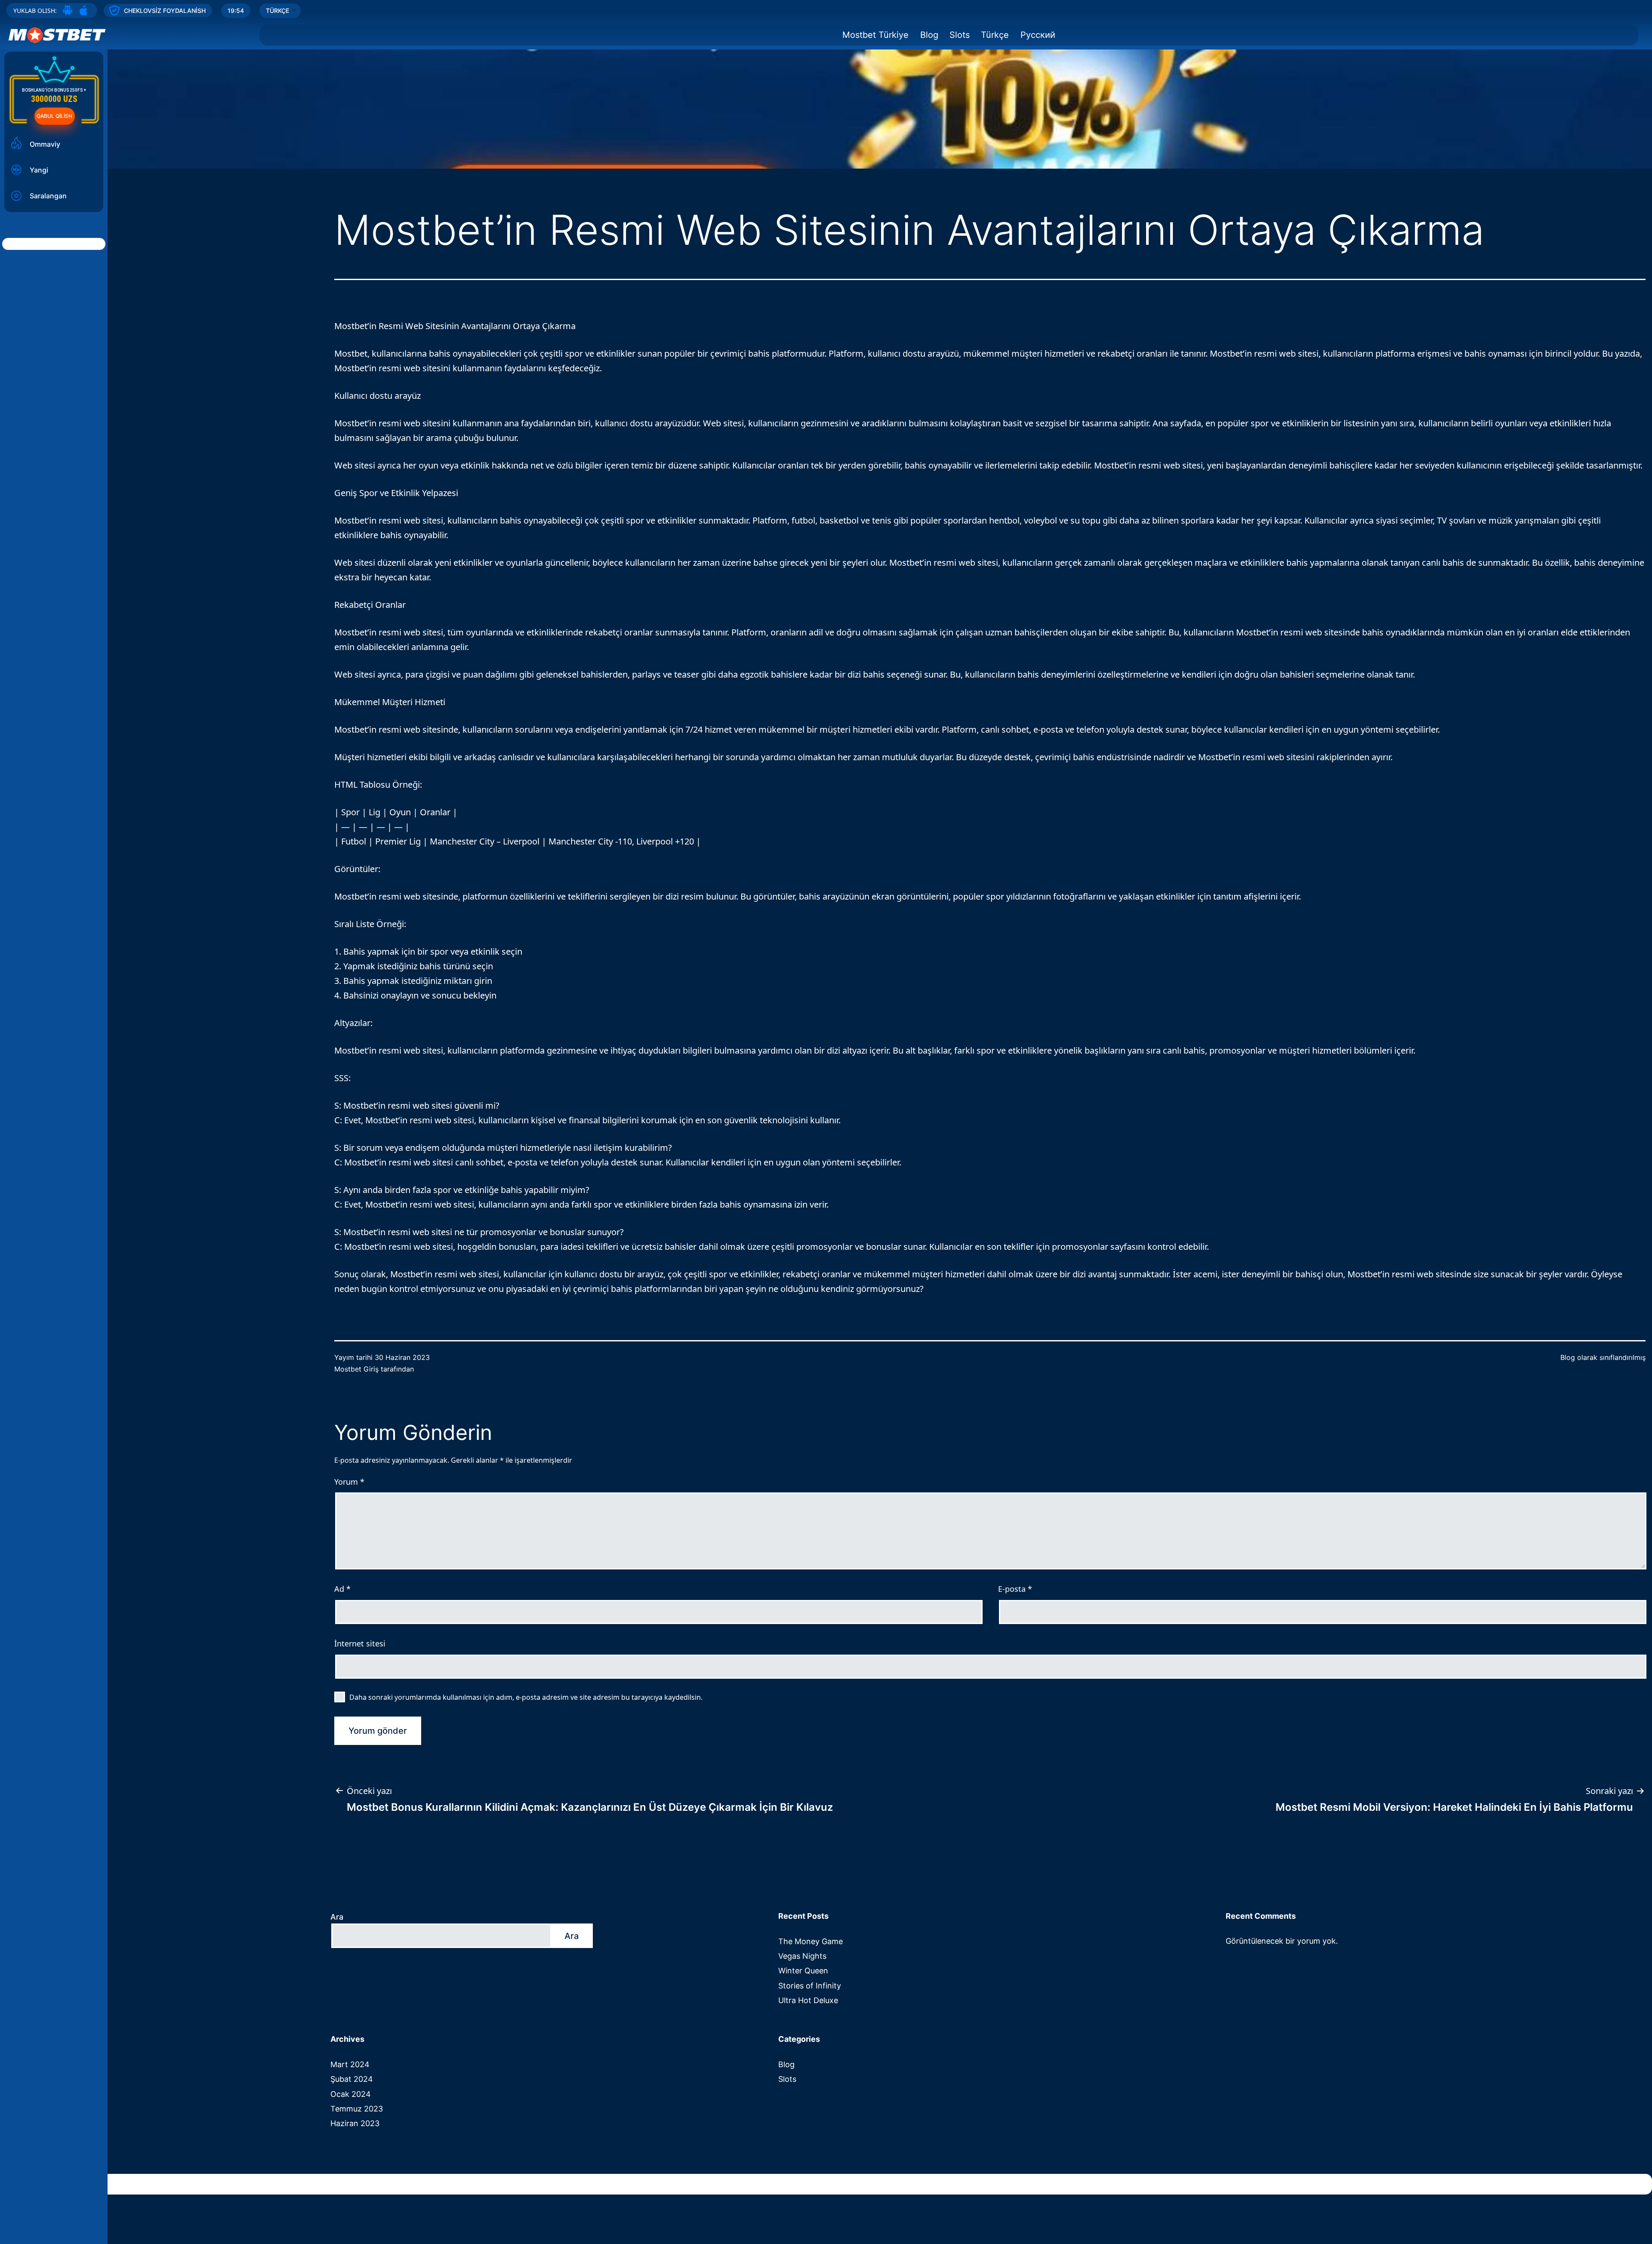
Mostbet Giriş (356, 1369)
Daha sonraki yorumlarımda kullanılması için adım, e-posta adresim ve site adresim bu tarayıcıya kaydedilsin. (526, 1697)
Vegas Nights (802, 1956)
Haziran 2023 (355, 2123)
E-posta (1015, 1589)
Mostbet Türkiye (875, 35)
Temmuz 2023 (357, 2109)
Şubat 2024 (352, 2079)
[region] (826, 84)
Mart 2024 (350, 2064)
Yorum (349, 1482)
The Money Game (811, 1941)
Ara (337, 1917)
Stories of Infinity (810, 1986)
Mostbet (351, 353)
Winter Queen (803, 1971)
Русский (1038, 35)
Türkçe (995, 35)
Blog (929, 35)
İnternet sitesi (360, 1643)
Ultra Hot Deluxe (808, 2000)
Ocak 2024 (351, 2094)
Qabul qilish (54, 116)
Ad (342, 1589)
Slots (960, 35)
